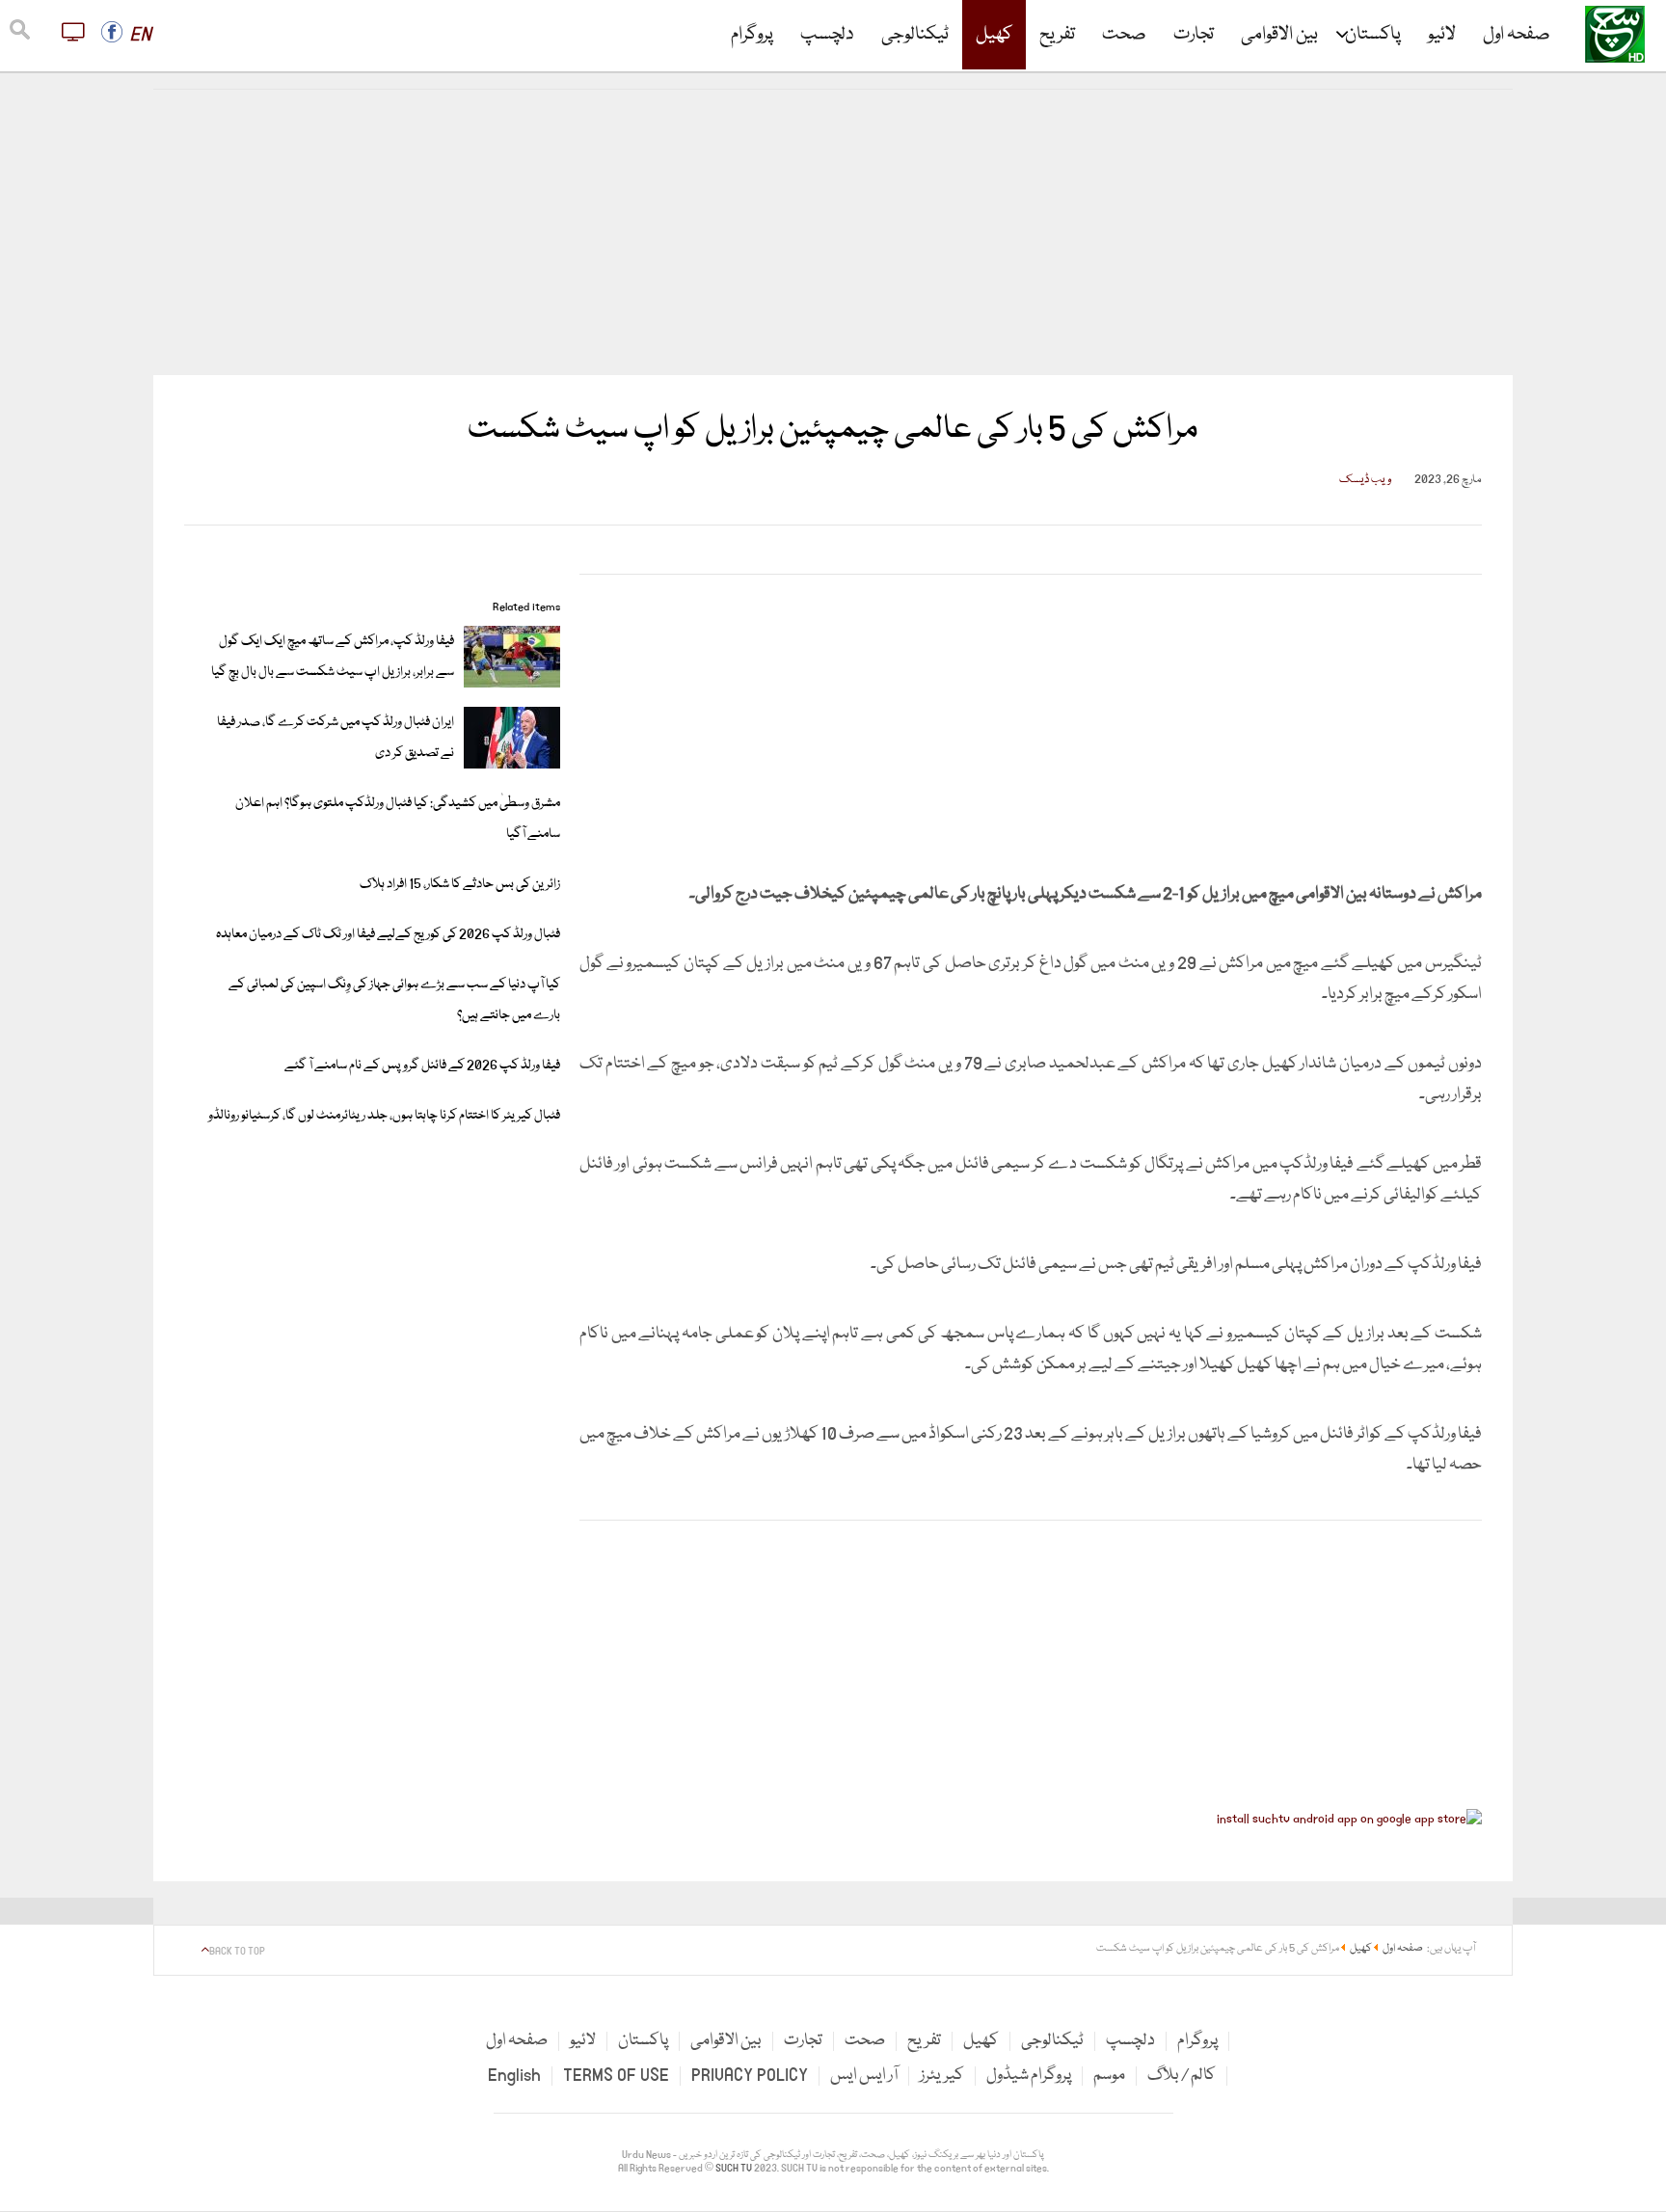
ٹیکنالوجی (915, 35)
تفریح (1057, 35)
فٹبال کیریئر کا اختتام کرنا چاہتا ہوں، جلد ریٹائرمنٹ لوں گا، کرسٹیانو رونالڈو (384, 1116)
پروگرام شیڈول (1029, 2076)
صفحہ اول (1517, 35)
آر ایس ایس (864, 2076)
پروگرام (752, 35)
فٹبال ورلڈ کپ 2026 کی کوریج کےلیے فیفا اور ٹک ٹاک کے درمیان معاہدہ (388, 934)
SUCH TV (735, 2169)
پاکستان (1373, 35)
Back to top (237, 1952)
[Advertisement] (833, 232)
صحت (1124, 35)
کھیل (994, 35)
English (514, 2076)
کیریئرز (942, 2076)
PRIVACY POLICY (750, 2076)
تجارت (1194, 35)
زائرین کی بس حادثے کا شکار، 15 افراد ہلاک (460, 884)
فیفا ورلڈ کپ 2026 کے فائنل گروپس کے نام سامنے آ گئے (422, 1066)
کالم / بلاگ (1182, 2076)
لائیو (1442, 35)
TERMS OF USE (616, 2076)
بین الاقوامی (1279, 35)
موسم (1109, 2076)
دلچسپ (827, 35)
